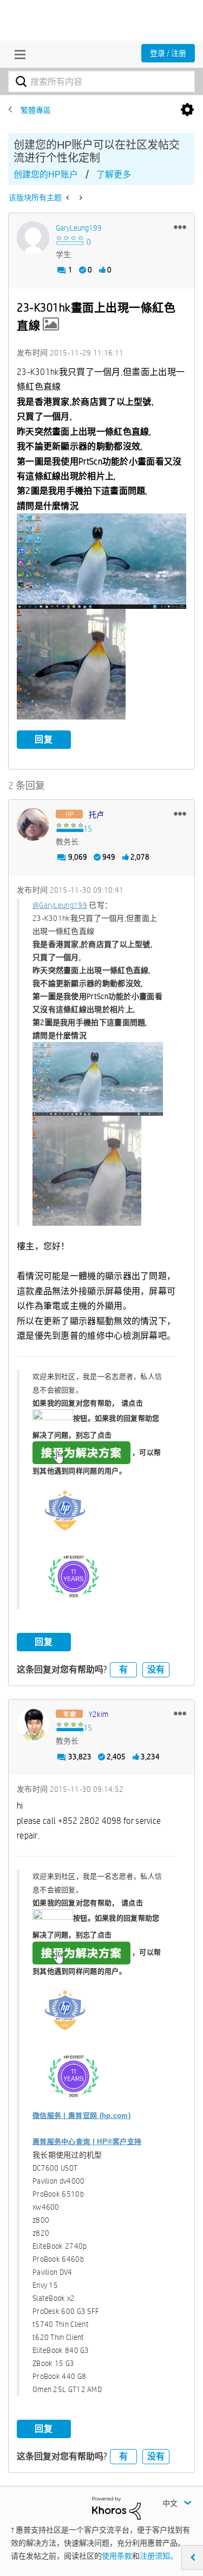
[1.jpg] (101, 561)
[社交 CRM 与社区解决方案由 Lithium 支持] (116, 2508)
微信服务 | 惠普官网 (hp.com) (81, 2116)
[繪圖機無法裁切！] (80, 198)
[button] (180, 227)
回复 (44, 739)
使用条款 (117, 2556)
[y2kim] (33, 1724)
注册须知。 (159, 2556)
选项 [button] (187, 110)
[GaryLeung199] (33, 238)
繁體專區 (36, 110)
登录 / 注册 (168, 53)
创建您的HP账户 (46, 174)
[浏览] (17, 54)
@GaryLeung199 (60, 905)
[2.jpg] (71, 664)
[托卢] (33, 824)
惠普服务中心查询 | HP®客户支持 (87, 2142)
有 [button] (123, 1669)
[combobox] (101, 81)
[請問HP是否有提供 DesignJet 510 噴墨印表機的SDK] (68, 198)
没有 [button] (156, 1669)
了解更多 (114, 174)
